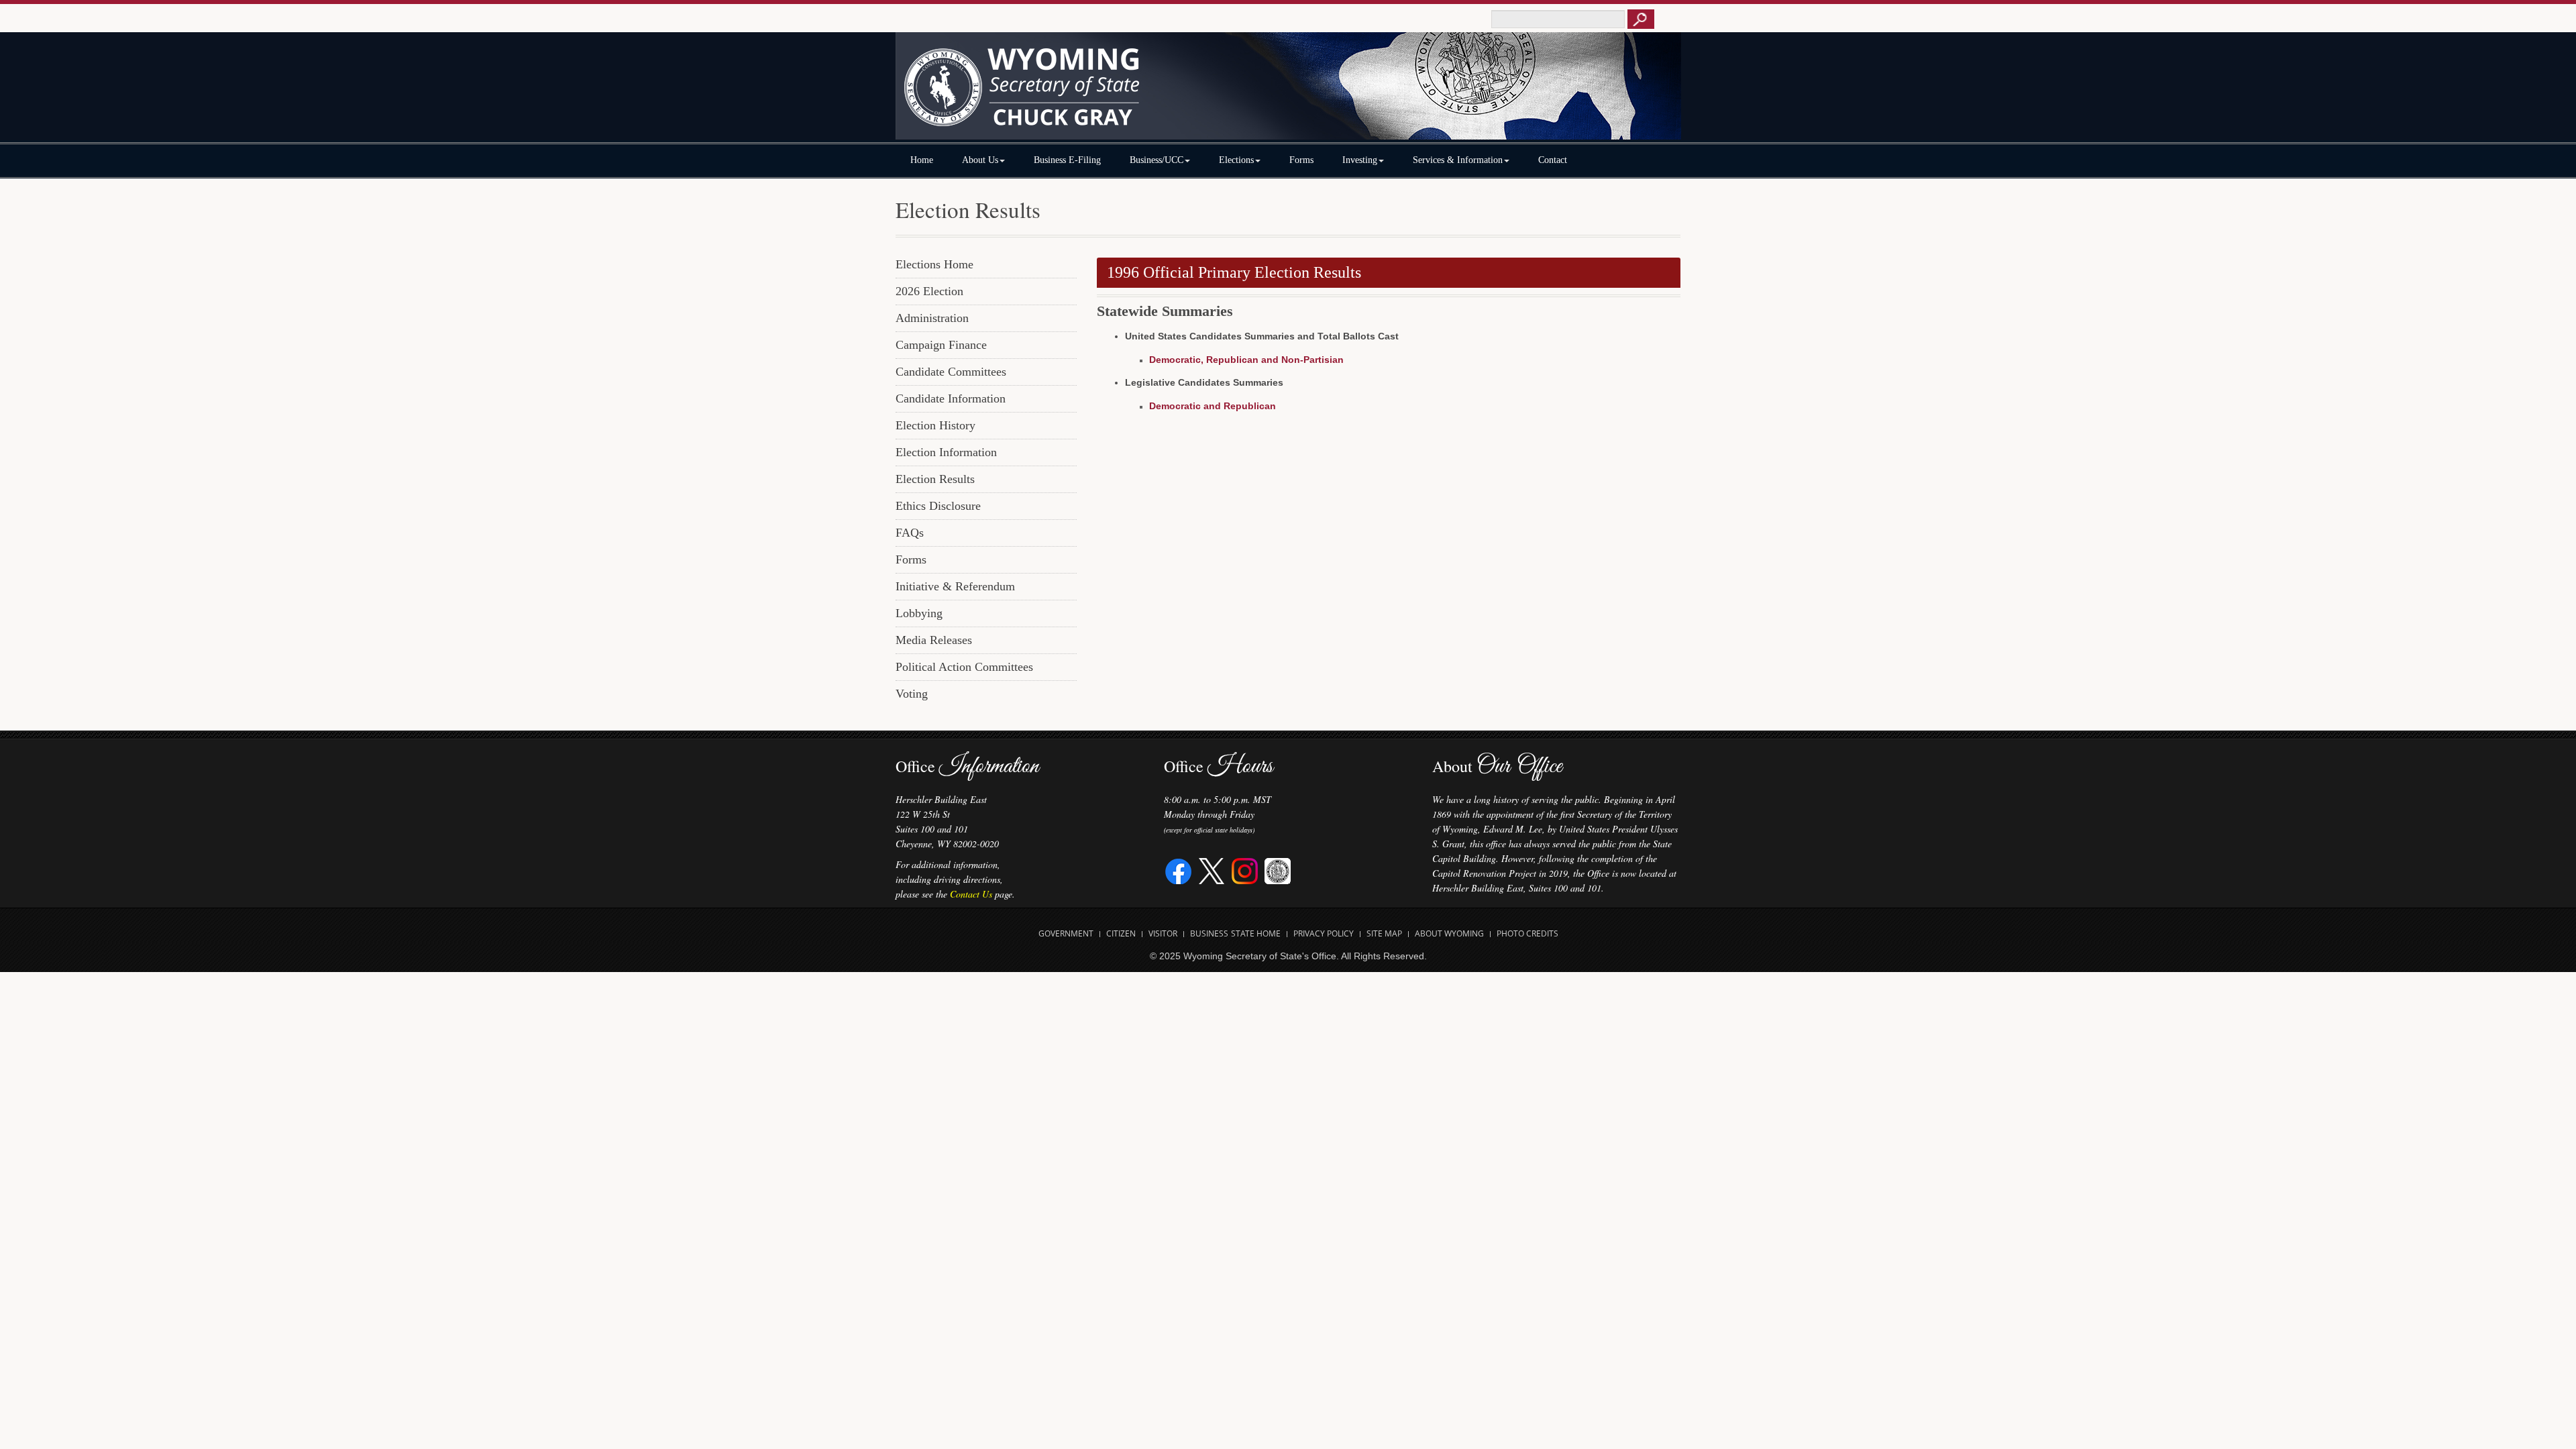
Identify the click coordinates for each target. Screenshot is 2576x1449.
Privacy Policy (1324, 933)
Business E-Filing (1067, 160)
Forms (1301, 160)
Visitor (1163, 933)
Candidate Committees (951, 372)
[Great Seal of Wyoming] (1278, 870)
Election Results (935, 479)
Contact (1553, 160)
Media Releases (934, 640)
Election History (935, 425)
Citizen (1121, 933)
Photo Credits (1527, 933)
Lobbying (919, 613)
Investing (1360, 160)
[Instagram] (1245, 870)
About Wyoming (1449, 933)
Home (922, 160)
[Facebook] (1179, 870)
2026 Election (929, 291)
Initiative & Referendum (955, 586)
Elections (1236, 160)
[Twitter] (1212, 870)
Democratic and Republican (1213, 406)
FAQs (910, 533)
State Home (1256, 933)
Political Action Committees (964, 667)
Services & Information (1458, 160)
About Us (980, 160)
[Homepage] (1288, 92)
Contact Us (971, 894)
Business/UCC (1157, 160)
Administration (932, 318)
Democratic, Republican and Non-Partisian (1246, 360)
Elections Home (934, 264)
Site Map (1384, 933)
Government (1066, 933)
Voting (912, 694)
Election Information (946, 452)
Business (1209, 933)
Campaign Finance (941, 345)
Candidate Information (951, 398)
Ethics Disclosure (938, 506)
